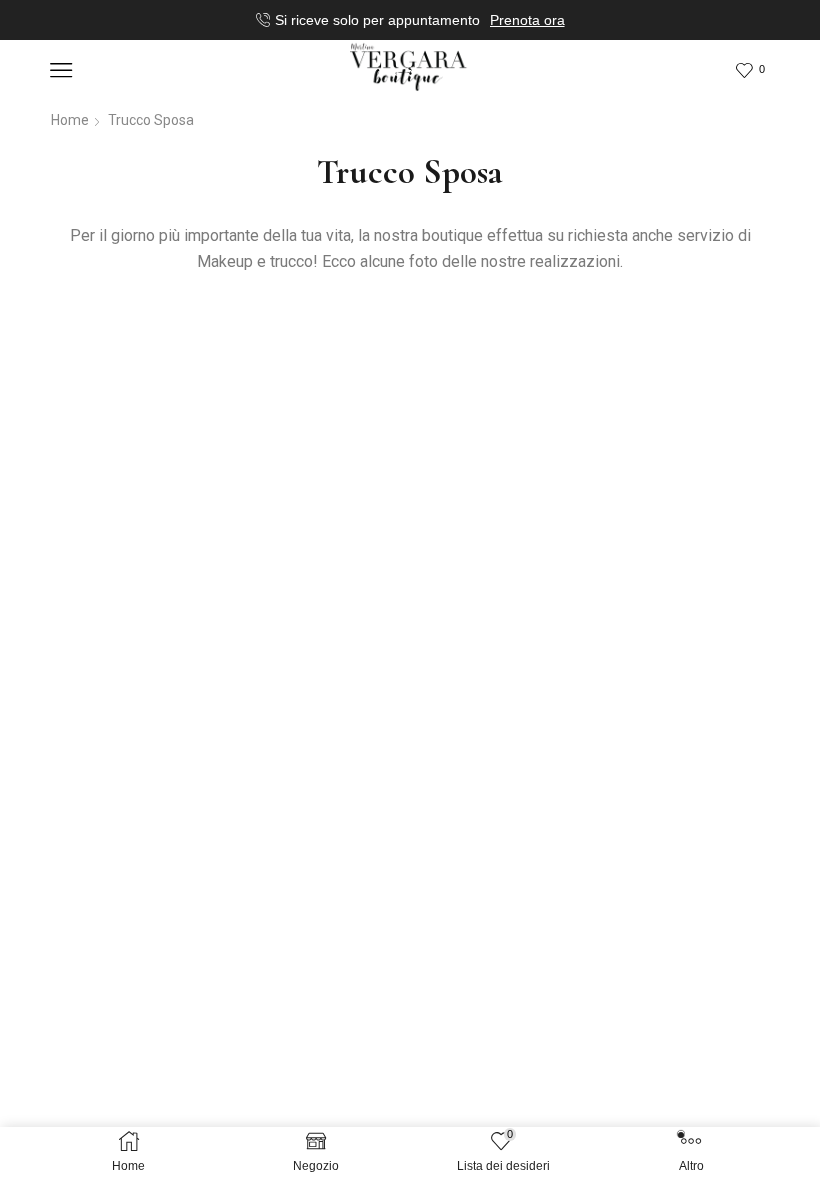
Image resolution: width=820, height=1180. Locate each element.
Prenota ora (527, 20)
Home (70, 120)
